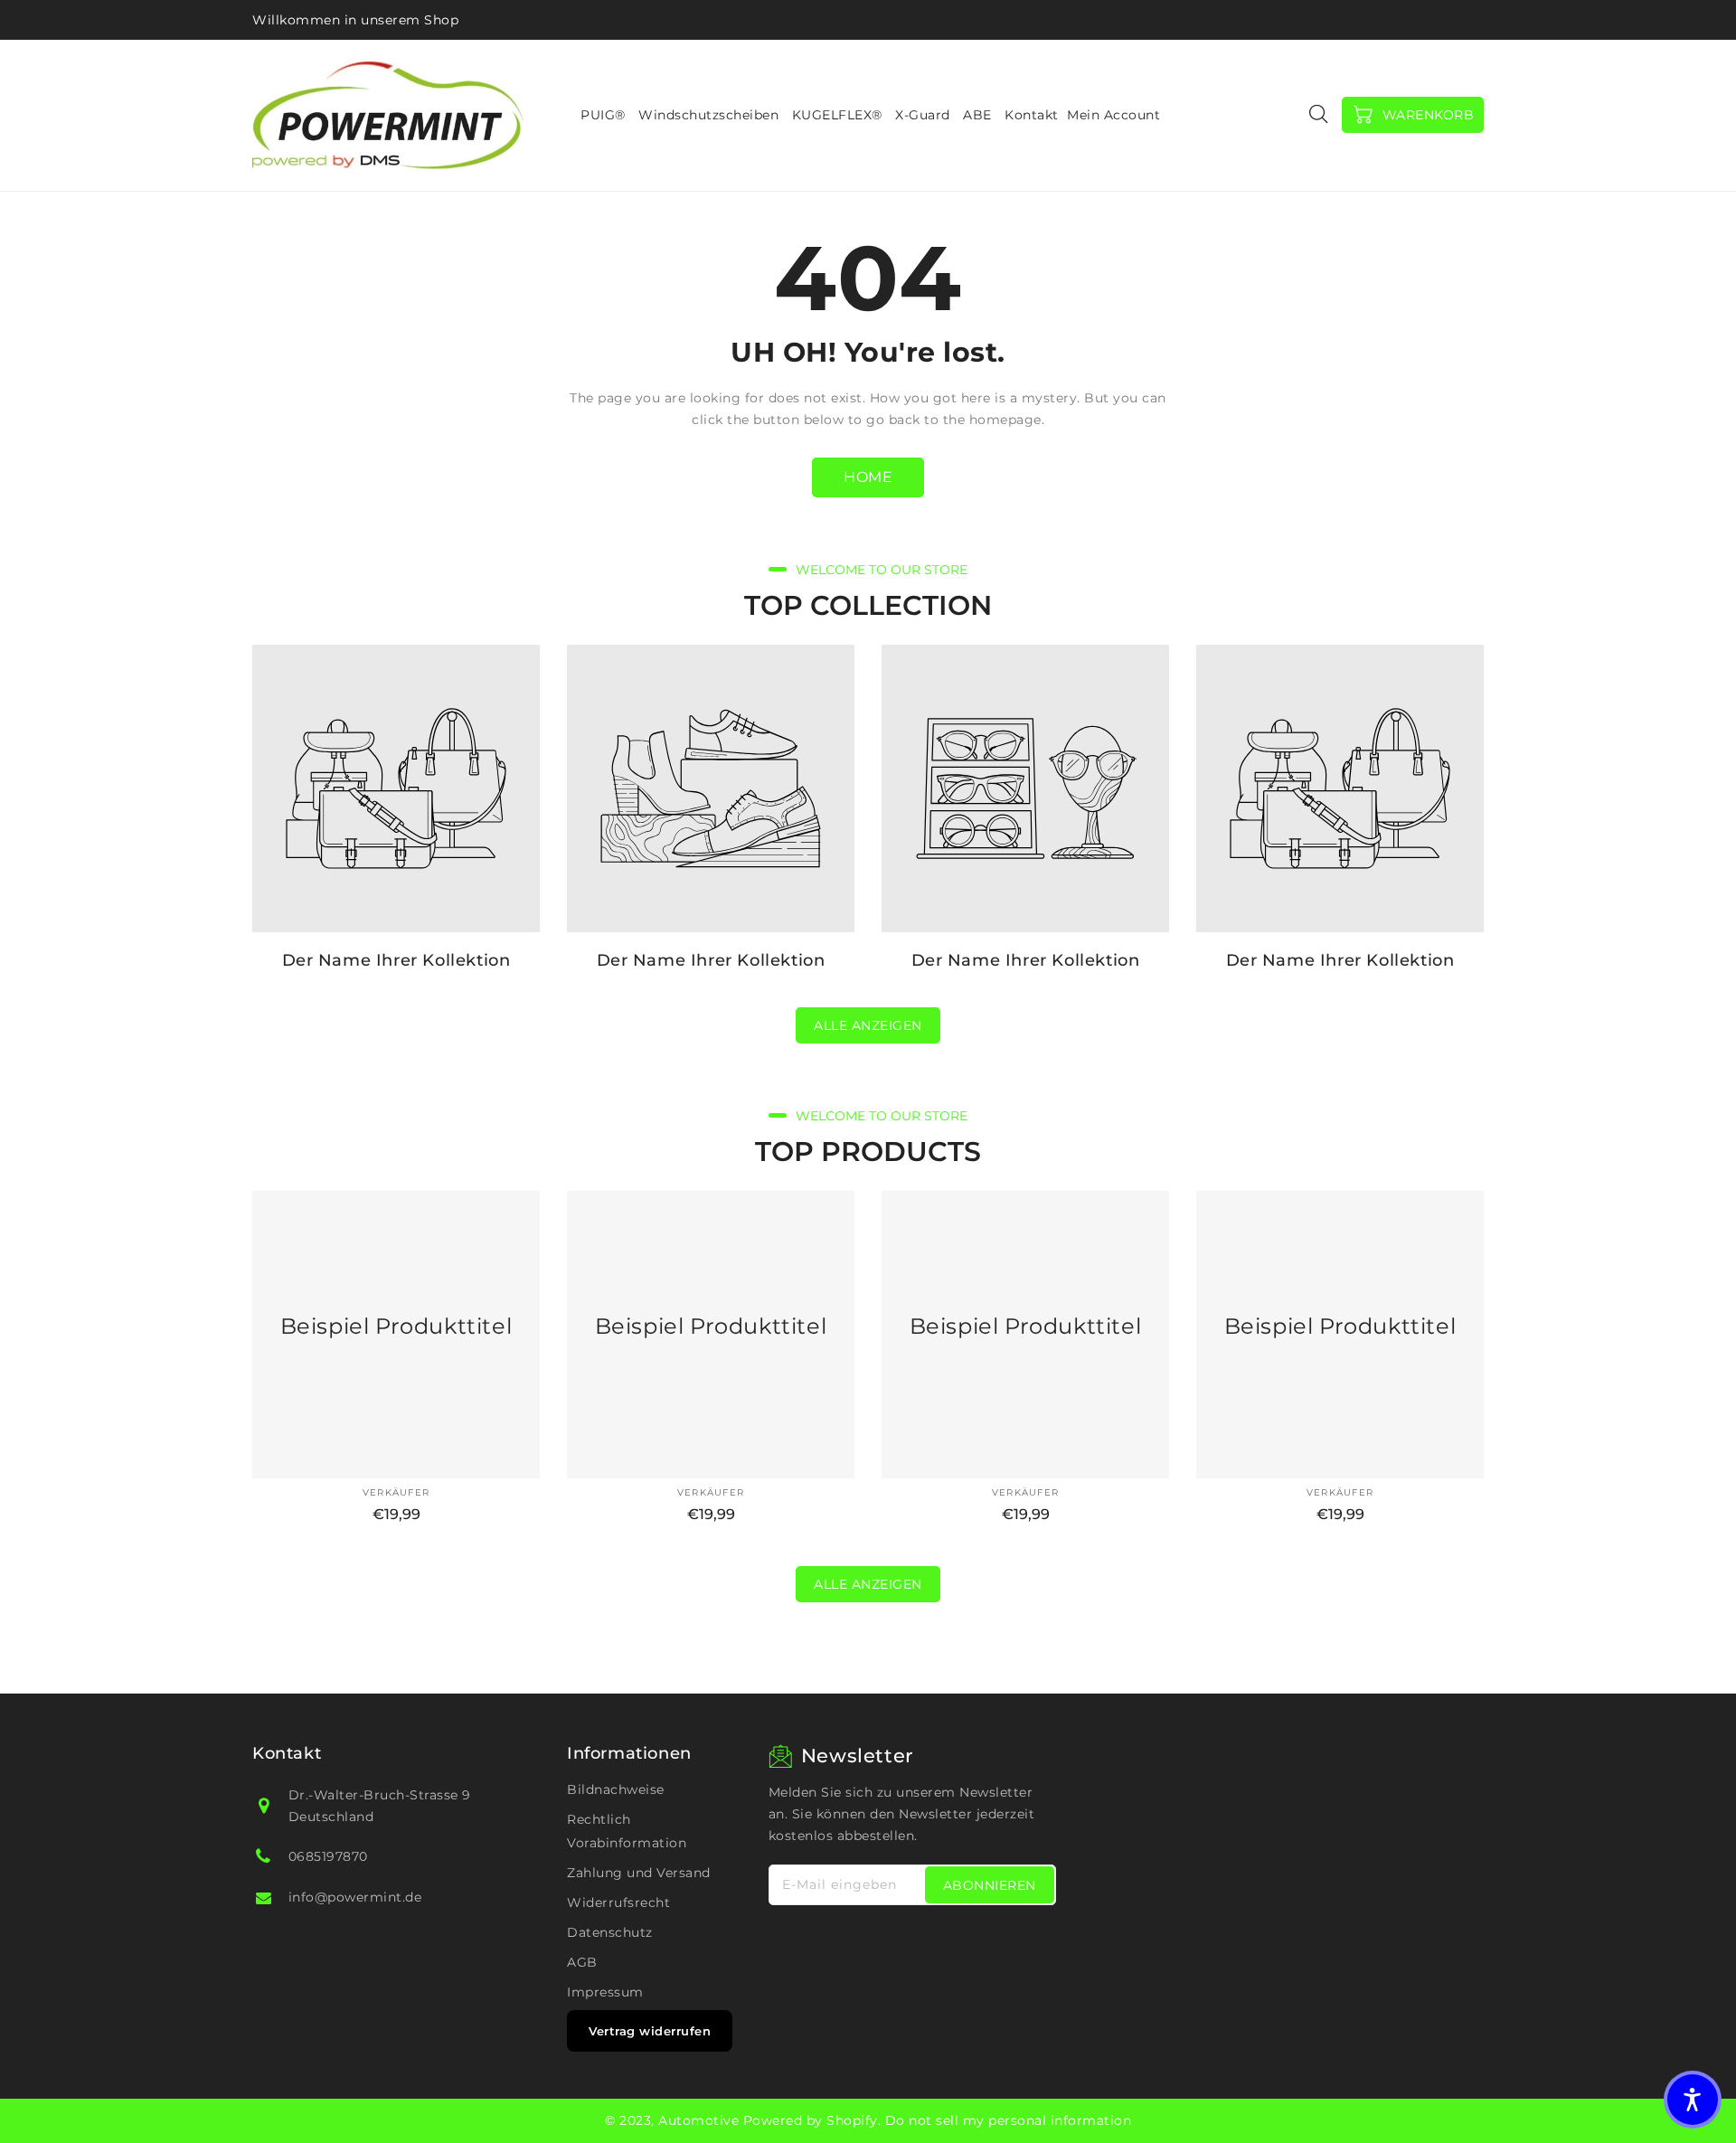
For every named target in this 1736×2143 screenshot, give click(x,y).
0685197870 (328, 1856)
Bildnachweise (616, 1789)
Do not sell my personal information (1009, 2120)
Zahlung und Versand (639, 1873)
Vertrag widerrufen (650, 2031)
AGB (582, 1962)
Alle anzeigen (868, 1025)
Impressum (605, 1992)
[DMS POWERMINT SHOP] (388, 115)
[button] (1693, 2100)
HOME (868, 477)
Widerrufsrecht (618, 1902)
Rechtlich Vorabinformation (627, 1831)
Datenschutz (610, 1932)
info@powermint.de (355, 1897)
